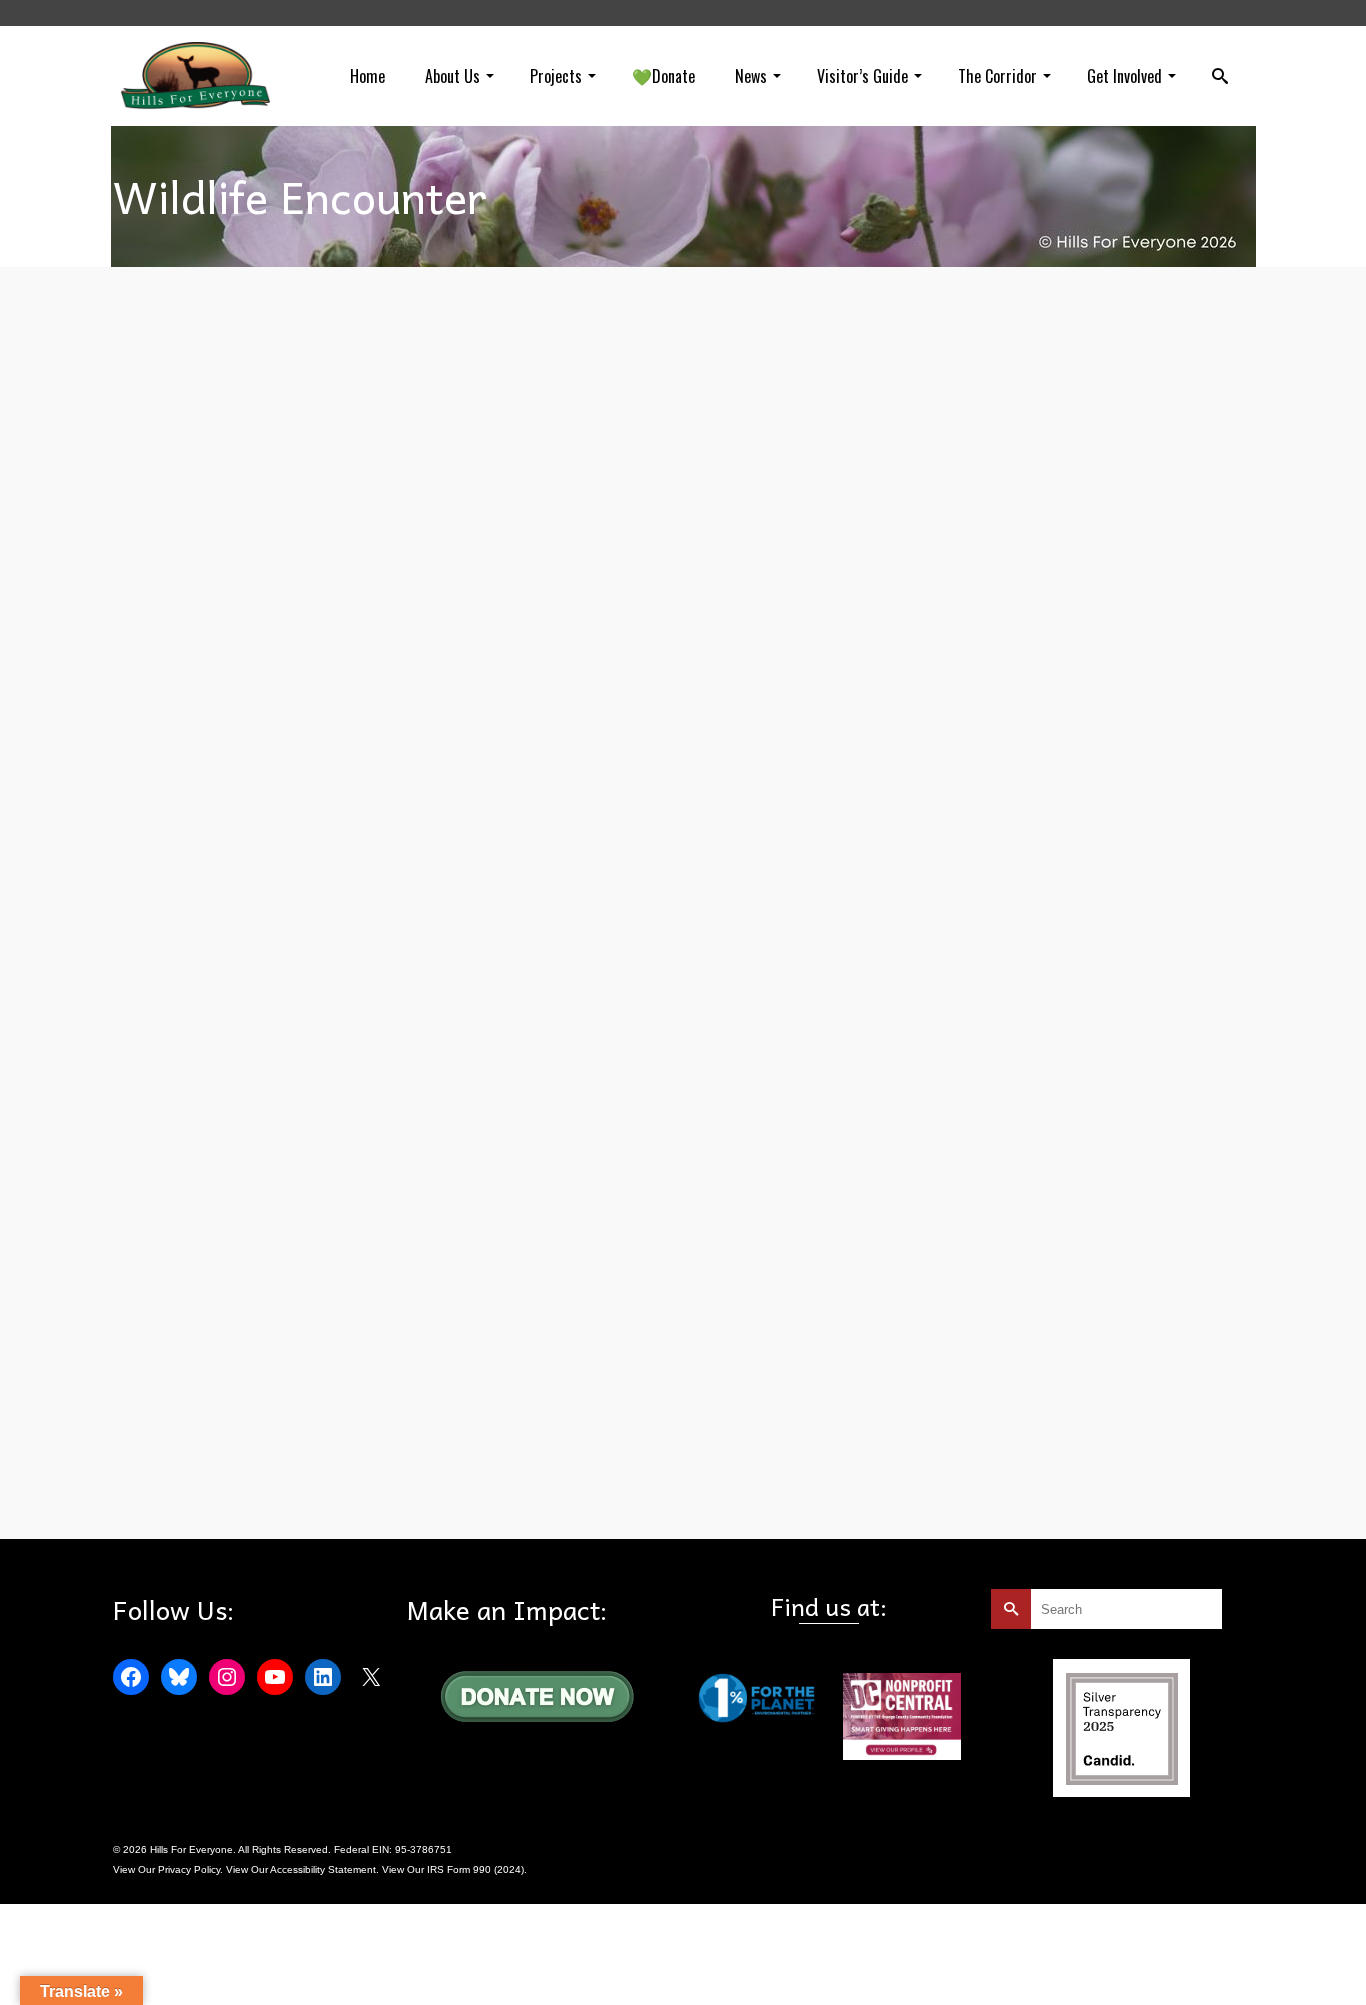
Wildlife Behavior (403, 1081)
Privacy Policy (189, 1869)
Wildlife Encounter (433, 668)
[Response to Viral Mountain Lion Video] (277, 893)
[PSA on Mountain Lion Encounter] (277, 480)
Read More (771, 1362)
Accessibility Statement (323, 1869)
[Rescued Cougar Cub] (277, 1305)
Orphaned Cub (297, 1493)
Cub (175, 1493)
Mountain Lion (353, 668)
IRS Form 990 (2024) (475, 1869)
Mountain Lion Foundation (299, 1081)
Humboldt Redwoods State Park (240, 668)
